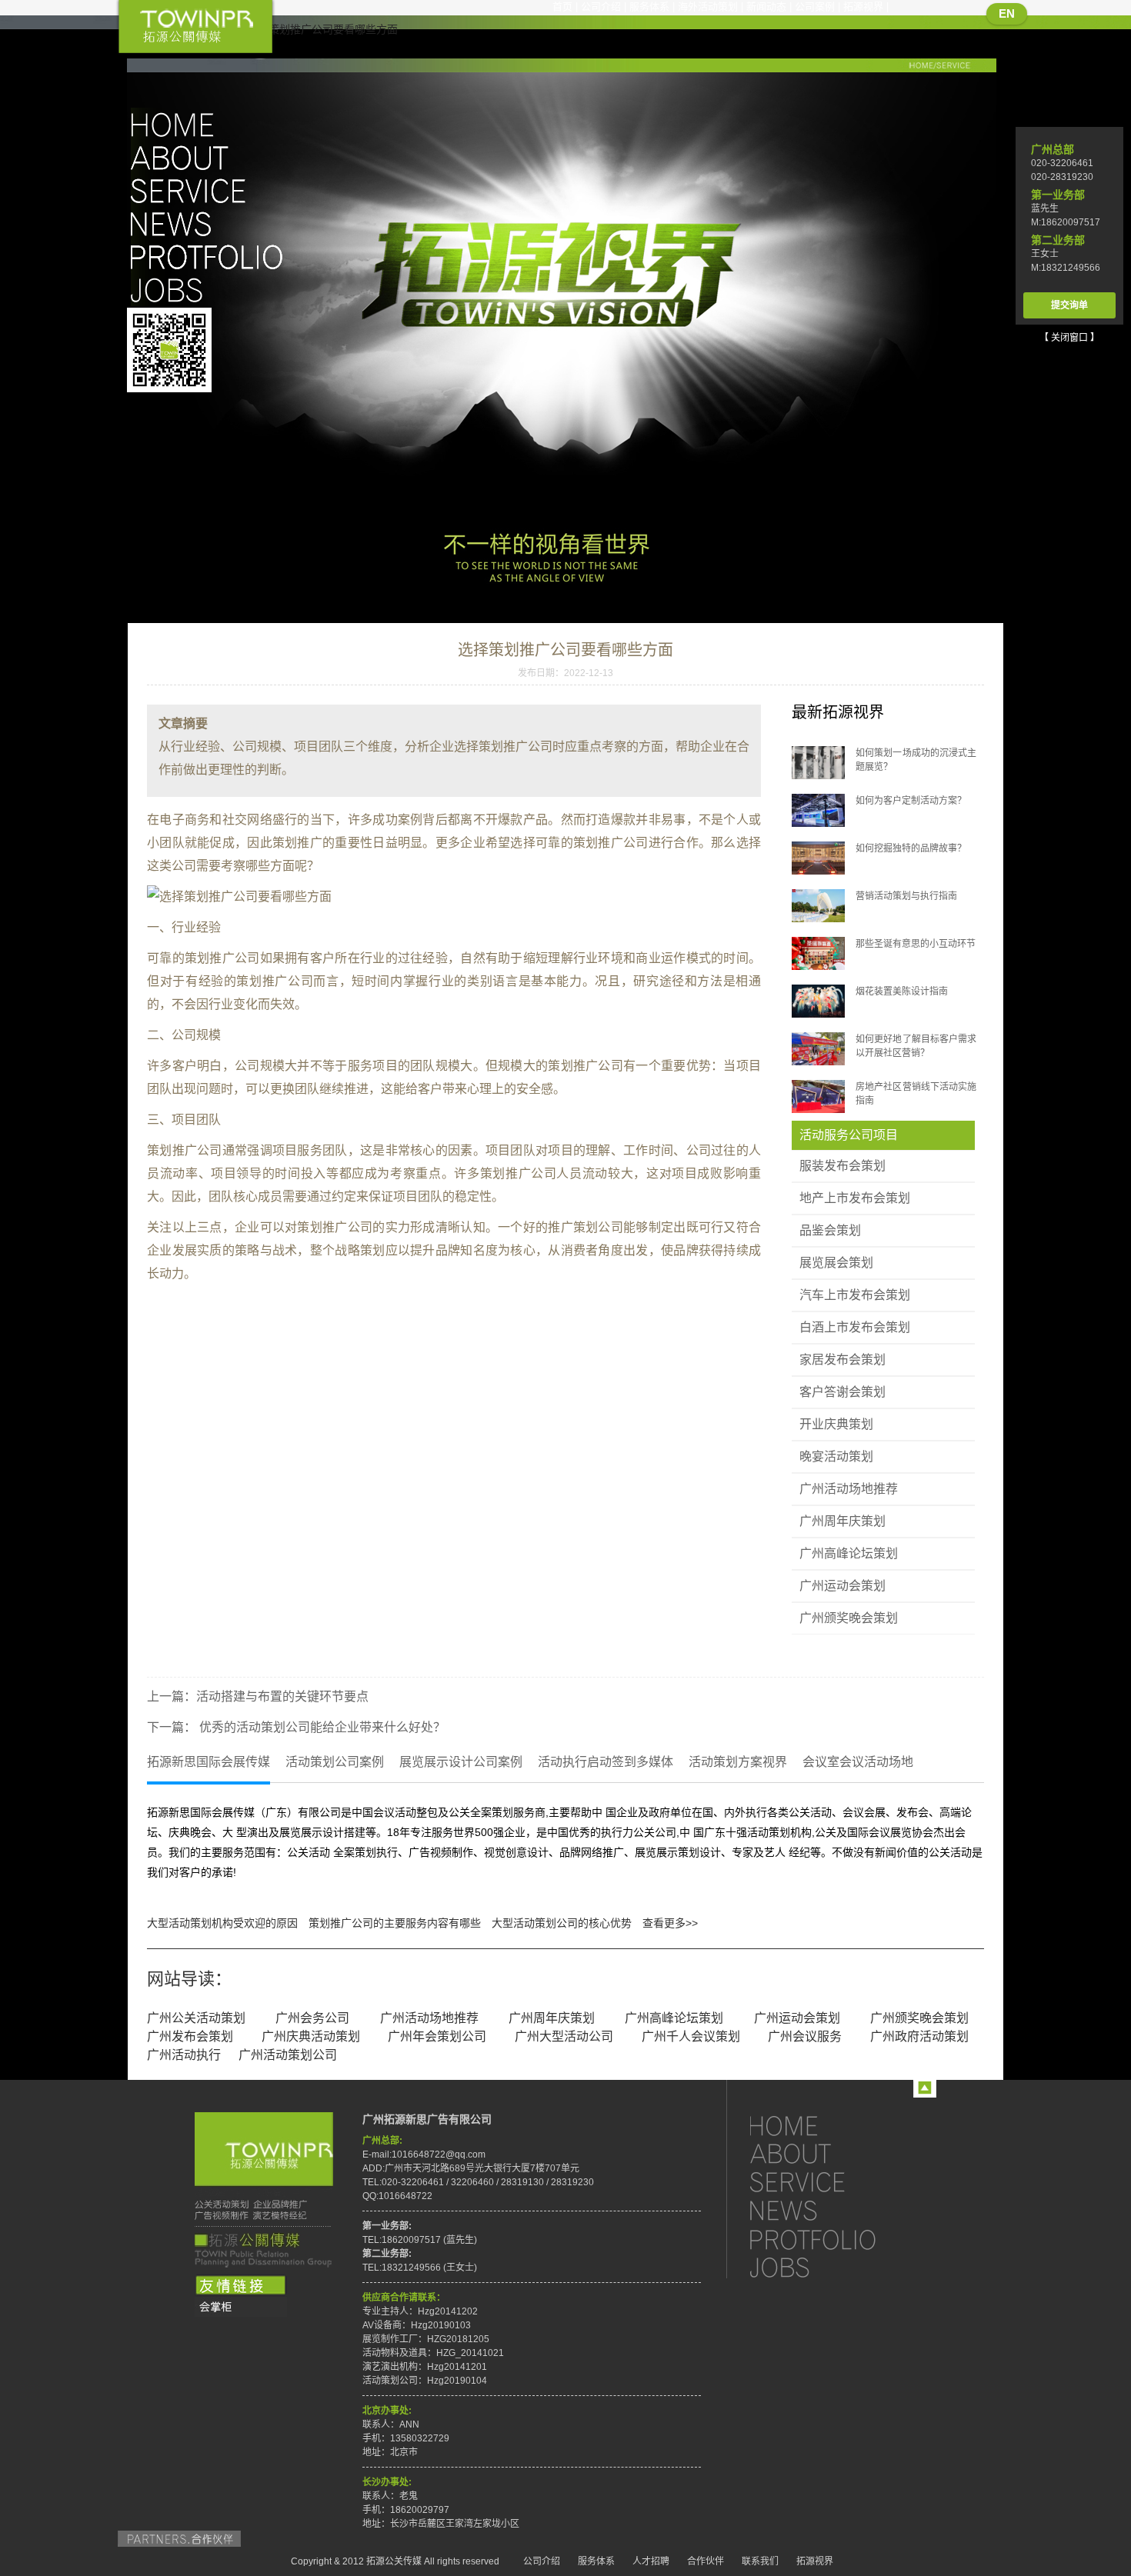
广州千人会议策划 (691, 2036)
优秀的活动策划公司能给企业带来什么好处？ (321, 1727)
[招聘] (827, 2267)
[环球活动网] (241, 2308)
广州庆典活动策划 (311, 2036)
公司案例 (815, 7)
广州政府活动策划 (919, 2036)
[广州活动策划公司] (195, 28)
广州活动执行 (184, 2055)
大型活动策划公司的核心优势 (562, 1923)
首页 (562, 7)
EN (1007, 13)
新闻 (211, 223)
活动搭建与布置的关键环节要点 (282, 1696)
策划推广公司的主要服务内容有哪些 (395, 1923)
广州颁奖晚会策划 (849, 1618)
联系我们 (760, 2561)
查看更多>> (670, 1923)
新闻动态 (766, 7)
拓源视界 (863, 7)
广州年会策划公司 (437, 2036)
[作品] (827, 2239)
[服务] (827, 2182)
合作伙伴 (706, 2561)
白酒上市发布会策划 (855, 1327)
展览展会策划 (836, 1263)
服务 (211, 190)
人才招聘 (651, 2561)
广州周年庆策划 (842, 1521)
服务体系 (649, 7)
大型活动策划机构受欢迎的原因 (222, 1923)
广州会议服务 (805, 2036)
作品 (211, 257)
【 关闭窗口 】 (1069, 338)
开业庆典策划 (836, 1424)
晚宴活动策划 (836, 1456)
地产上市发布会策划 (855, 1198)
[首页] (827, 2125)
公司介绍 (601, 7)
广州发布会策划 (190, 2036)
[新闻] (827, 2210)
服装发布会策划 (842, 1166)
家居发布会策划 (842, 1360)
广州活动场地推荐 (849, 1489)
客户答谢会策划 (842, 1392)
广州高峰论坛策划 (849, 1553)
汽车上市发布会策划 (855, 1295)
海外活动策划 (708, 7)
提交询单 (1069, 305)
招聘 (211, 290)
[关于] (827, 2153)
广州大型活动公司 (564, 2036)
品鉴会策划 (830, 1230)
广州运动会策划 (842, 1586)
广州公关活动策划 (196, 2018)
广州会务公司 (312, 2018)
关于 (211, 157)
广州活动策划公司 (288, 2055)
